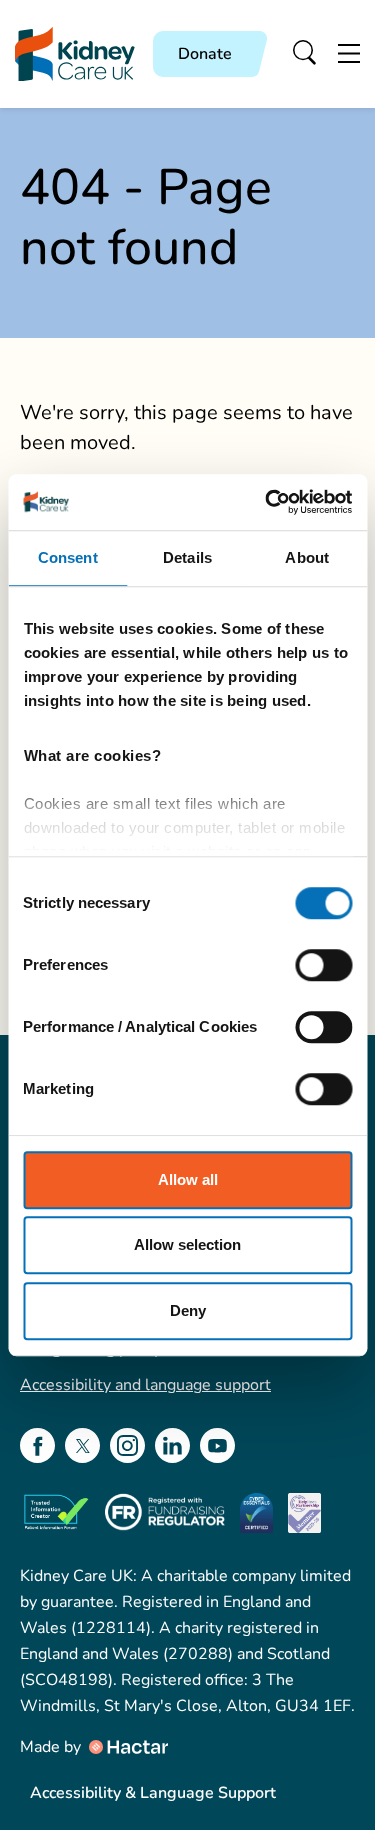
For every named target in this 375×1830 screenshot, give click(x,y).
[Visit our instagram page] (127, 1445)
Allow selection (187, 1244)
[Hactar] (127, 1747)
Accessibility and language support (145, 1385)
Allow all (188, 1179)
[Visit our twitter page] (82, 1445)
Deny (188, 1310)
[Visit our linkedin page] (172, 1445)
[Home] (75, 54)
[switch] (323, 965)
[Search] (305, 54)
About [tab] (307, 557)
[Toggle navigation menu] (349, 54)
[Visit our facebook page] (37, 1445)
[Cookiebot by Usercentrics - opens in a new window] (267, 502)
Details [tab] (187, 557)
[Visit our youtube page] (217, 1445)
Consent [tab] (68, 557)
